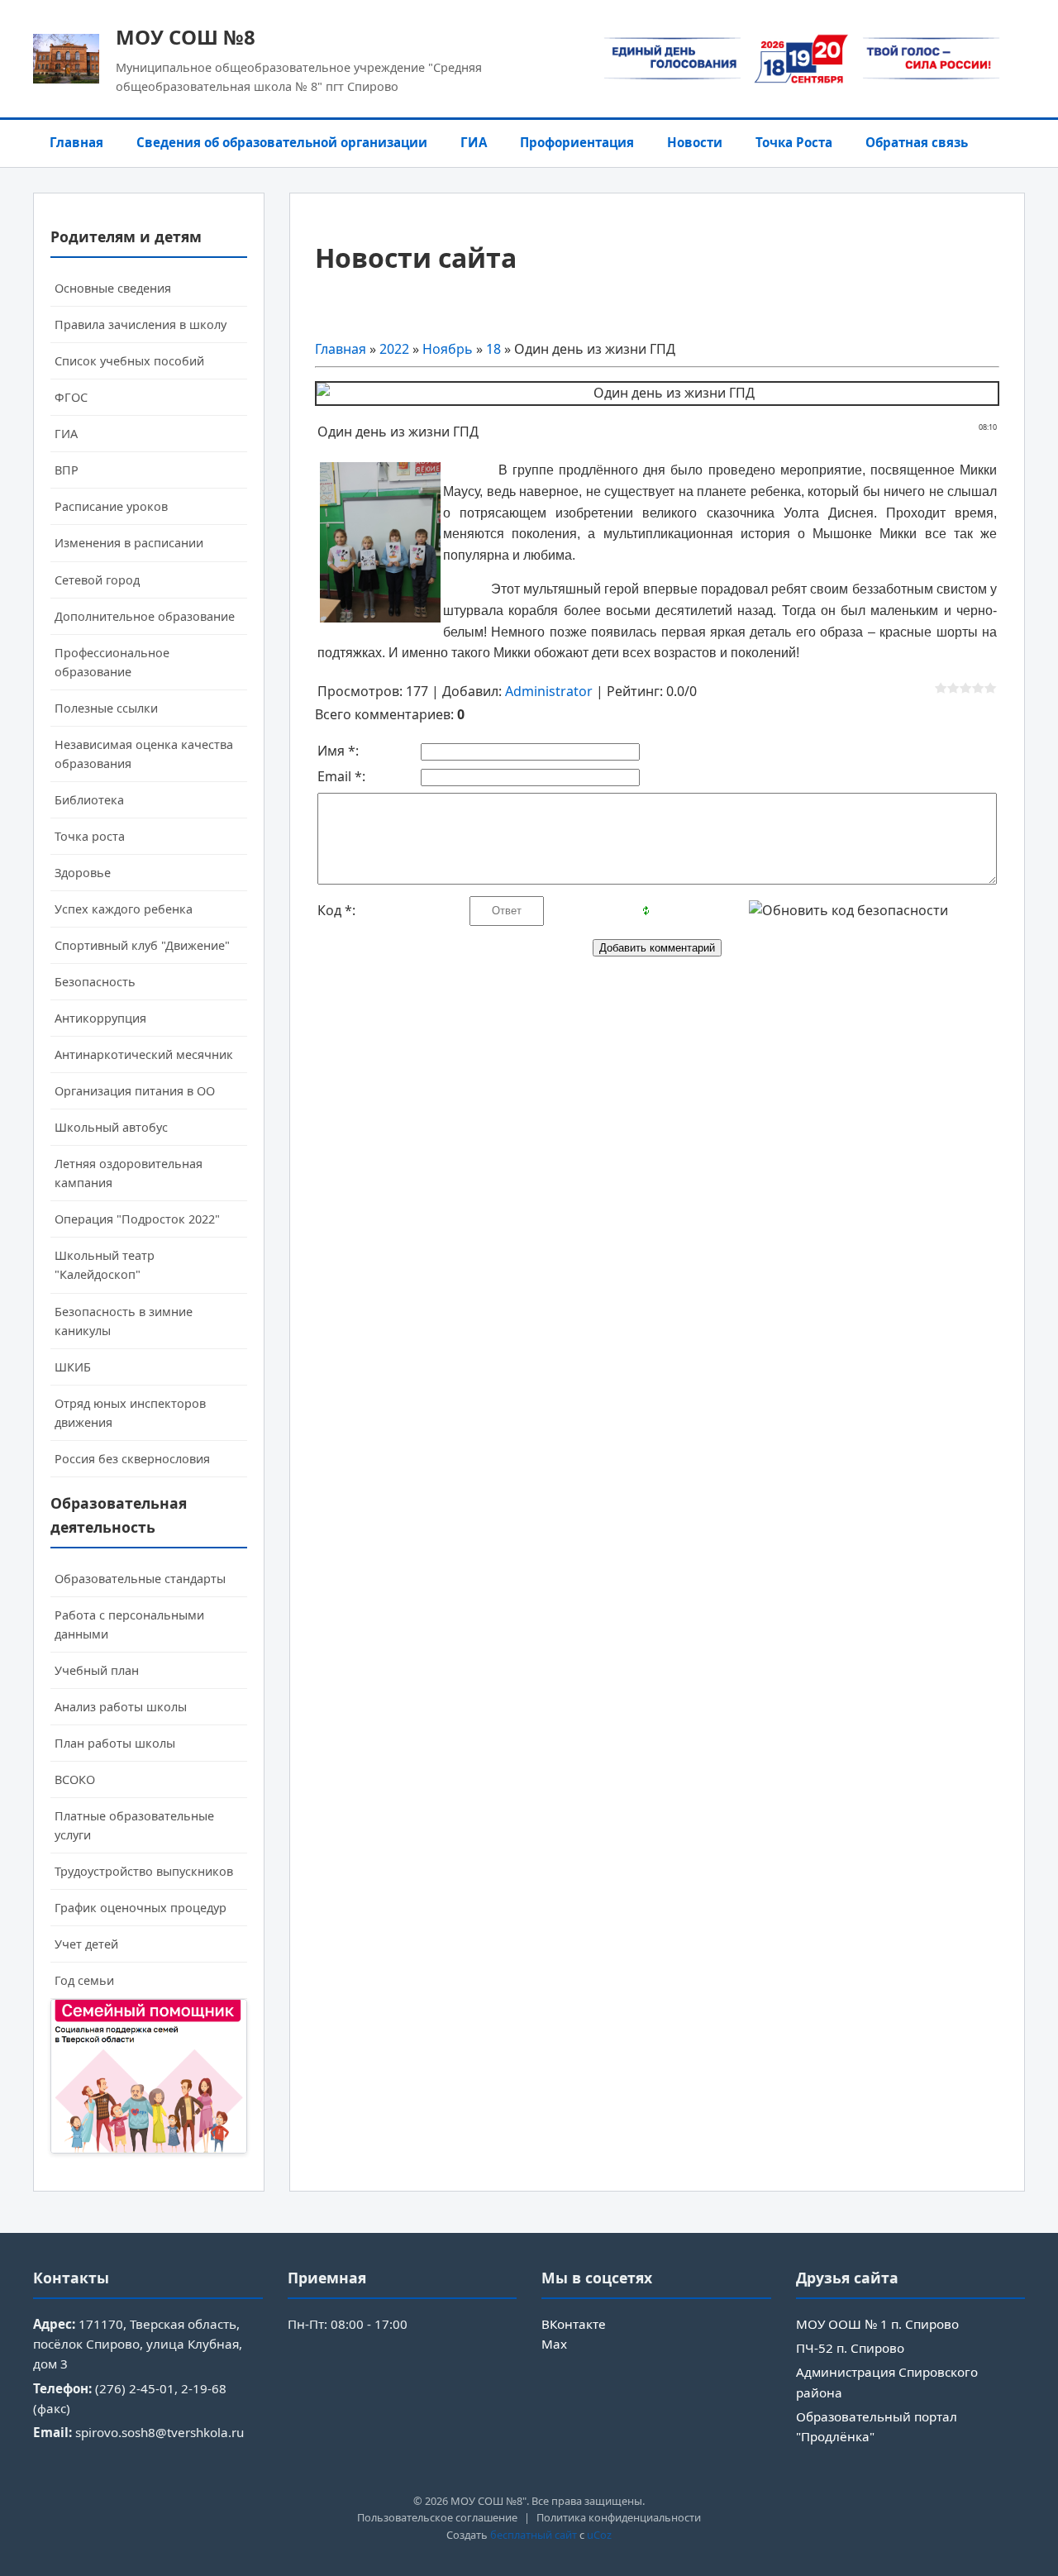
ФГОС (71, 397)
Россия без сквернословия (132, 1459)
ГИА (474, 142)
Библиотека (89, 800)
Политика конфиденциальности (619, 2517)
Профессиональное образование (112, 662)
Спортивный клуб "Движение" (142, 945)
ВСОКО (75, 1779)
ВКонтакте (574, 2324)
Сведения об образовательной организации (282, 142)
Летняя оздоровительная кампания (129, 1173)
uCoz (599, 2535)
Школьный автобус (111, 1127)
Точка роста (90, 836)
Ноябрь (448, 349)
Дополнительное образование (145, 616)
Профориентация (577, 142)
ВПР (67, 470)
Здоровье (83, 873)
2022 (394, 349)
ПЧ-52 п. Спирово (850, 2348)
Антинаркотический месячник (144, 1054)
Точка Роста (794, 142)
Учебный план (97, 1670)
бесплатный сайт (534, 2535)
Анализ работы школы (121, 1707)
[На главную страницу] (66, 59)
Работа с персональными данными (129, 1624)
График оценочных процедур (141, 1908)
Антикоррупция (100, 1018)
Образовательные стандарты (140, 1579)
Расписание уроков (111, 506)
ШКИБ (73, 1367)
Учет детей (86, 1944)
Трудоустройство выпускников (144, 1871)
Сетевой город (97, 580)
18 (493, 349)
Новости (695, 142)
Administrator (549, 691)
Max (554, 2344)
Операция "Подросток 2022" (137, 1219)
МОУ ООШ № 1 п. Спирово (877, 2324)
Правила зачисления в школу (141, 324)
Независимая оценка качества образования (144, 754)
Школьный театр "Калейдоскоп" (105, 1265)
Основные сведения (113, 288)
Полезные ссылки (106, 708)
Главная (76, 142)
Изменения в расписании (129, 543)
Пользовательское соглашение (437, 2517)
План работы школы (115, 1743)
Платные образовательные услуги (134, 1825)
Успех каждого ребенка (124, 909)
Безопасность (95, 982)
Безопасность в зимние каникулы (124, 1321)
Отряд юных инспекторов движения (130, 1413)
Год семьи (84, 1980)
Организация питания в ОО (135, 1091)
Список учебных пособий (129, 361)
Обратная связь (917, 142)
